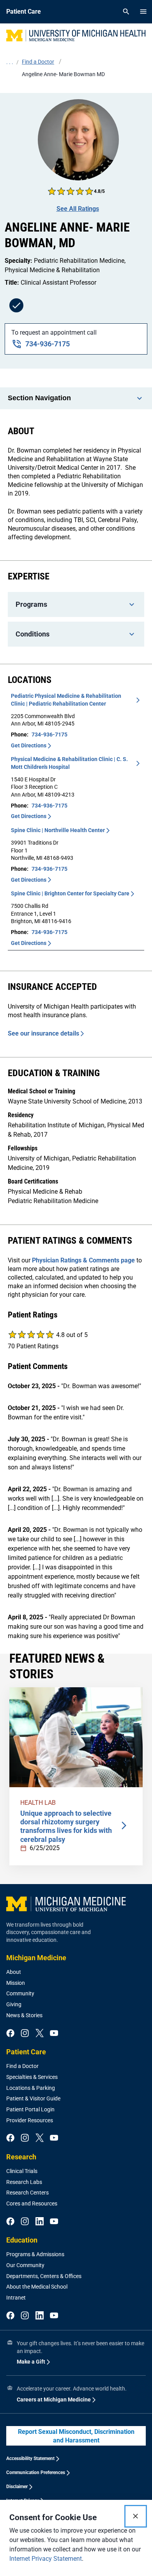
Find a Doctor (22, 2066)
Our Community (25, 2265)
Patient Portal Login (30, 2109)
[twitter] (40, 2034)
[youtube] (54, 2034)
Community (20, 1993)
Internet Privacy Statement (46, 2559)
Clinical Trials (22, 2171)
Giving (14, 2004)
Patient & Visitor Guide (33, 2098)
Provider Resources (30, 2120)
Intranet (16, 2298)
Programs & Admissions (35, 2254)
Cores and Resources (32, 2203)
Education (22, 2240)
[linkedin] (40, 2222)
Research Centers (27, 2193)
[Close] (136, 2516)
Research (21, 2157)
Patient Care (26, 2052)
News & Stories (24, 2015)
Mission (16, 1983)
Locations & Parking (31, 2088)
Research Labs (24, 2182)
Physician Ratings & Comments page (83, 1260)
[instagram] (25, 2034)
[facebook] (10, 2034)
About (14, 1972)
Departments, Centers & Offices (44, 2276)
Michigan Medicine (36, 1958)
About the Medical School (37, 2287)
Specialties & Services (32, 2077)
